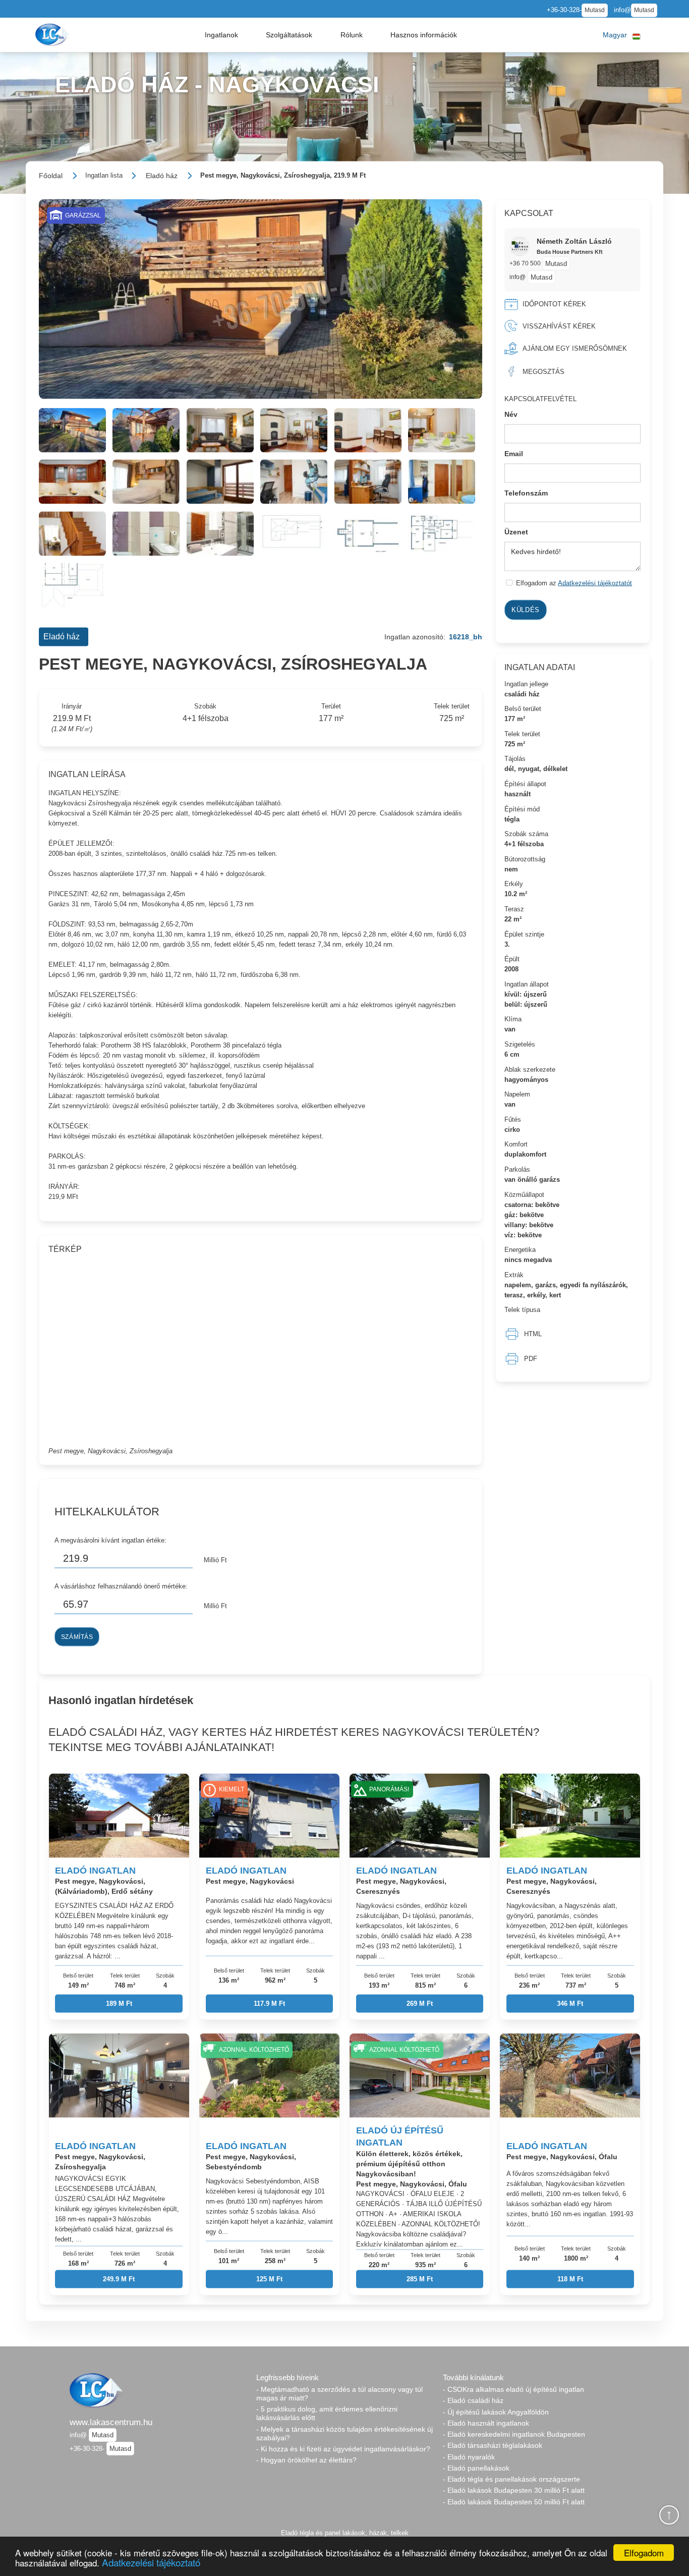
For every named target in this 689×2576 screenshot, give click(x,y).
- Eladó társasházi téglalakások (493, 2445)
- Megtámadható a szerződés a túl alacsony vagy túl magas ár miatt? (339, 2394)
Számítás (77, 1637)
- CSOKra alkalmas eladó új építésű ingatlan (513, 2389)
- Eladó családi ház (473, 2400)
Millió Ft (215, 1560)
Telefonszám (526, 492)
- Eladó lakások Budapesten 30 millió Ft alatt (514, 2490)
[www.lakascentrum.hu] (53, 35)
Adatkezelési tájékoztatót (595, 583)
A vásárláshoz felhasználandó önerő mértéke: (121, 1586)
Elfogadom (644, 2553)
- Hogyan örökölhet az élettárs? (306, 2460)
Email (514, 454)
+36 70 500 (526, 263)
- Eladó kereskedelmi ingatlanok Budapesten (514, 2434)
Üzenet (516, 532)
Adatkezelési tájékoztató (151, 2562)
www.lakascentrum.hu (111, 2422)
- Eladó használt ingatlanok (486, 2423)
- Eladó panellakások (476, 2468)
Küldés (526, 610)
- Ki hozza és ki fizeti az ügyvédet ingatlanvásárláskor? (343, 2449)
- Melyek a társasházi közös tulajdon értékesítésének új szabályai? (344, 2433)
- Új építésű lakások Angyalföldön (496, 2412)
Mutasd (595, 10)
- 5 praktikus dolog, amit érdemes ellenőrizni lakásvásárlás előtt (327, 2413)
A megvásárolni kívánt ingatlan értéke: (110, 1540)
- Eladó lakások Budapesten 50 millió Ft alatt (514, 2502)
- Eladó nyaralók (469, 2457)
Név (511, 414)
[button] (221, 35)
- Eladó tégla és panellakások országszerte (511, 2479)
